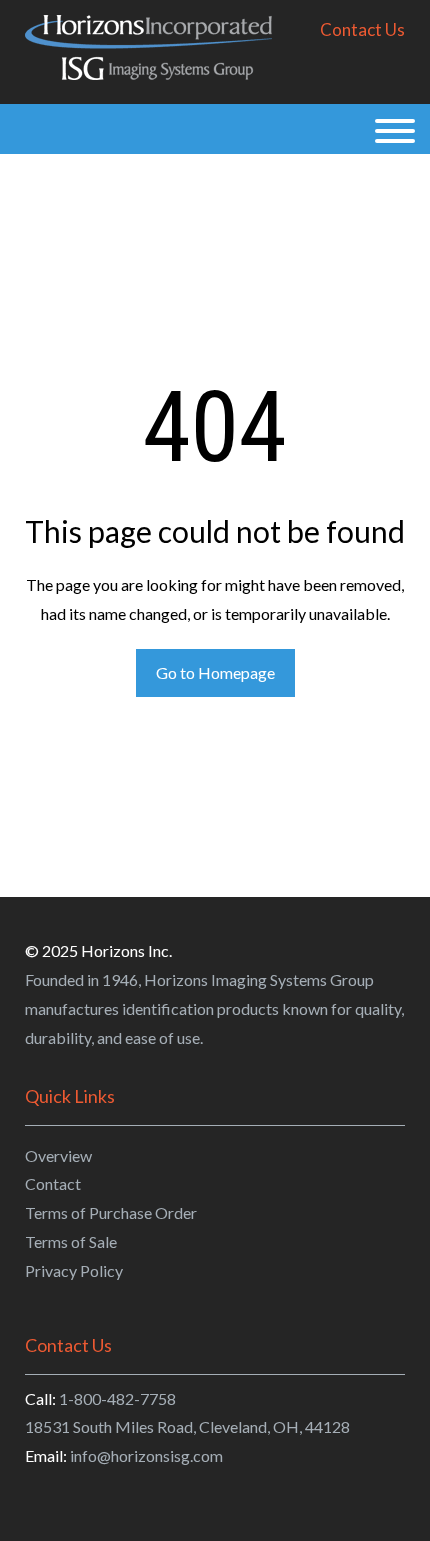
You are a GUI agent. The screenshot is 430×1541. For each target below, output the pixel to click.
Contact (53, 1183)
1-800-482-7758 (117, 1398)
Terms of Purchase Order (111, 1212)
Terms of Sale (71, 1241)
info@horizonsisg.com (146, 1455)
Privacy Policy (74, 1270)
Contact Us (362, 29)
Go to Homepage (215, 672)
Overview (58, 1155)
